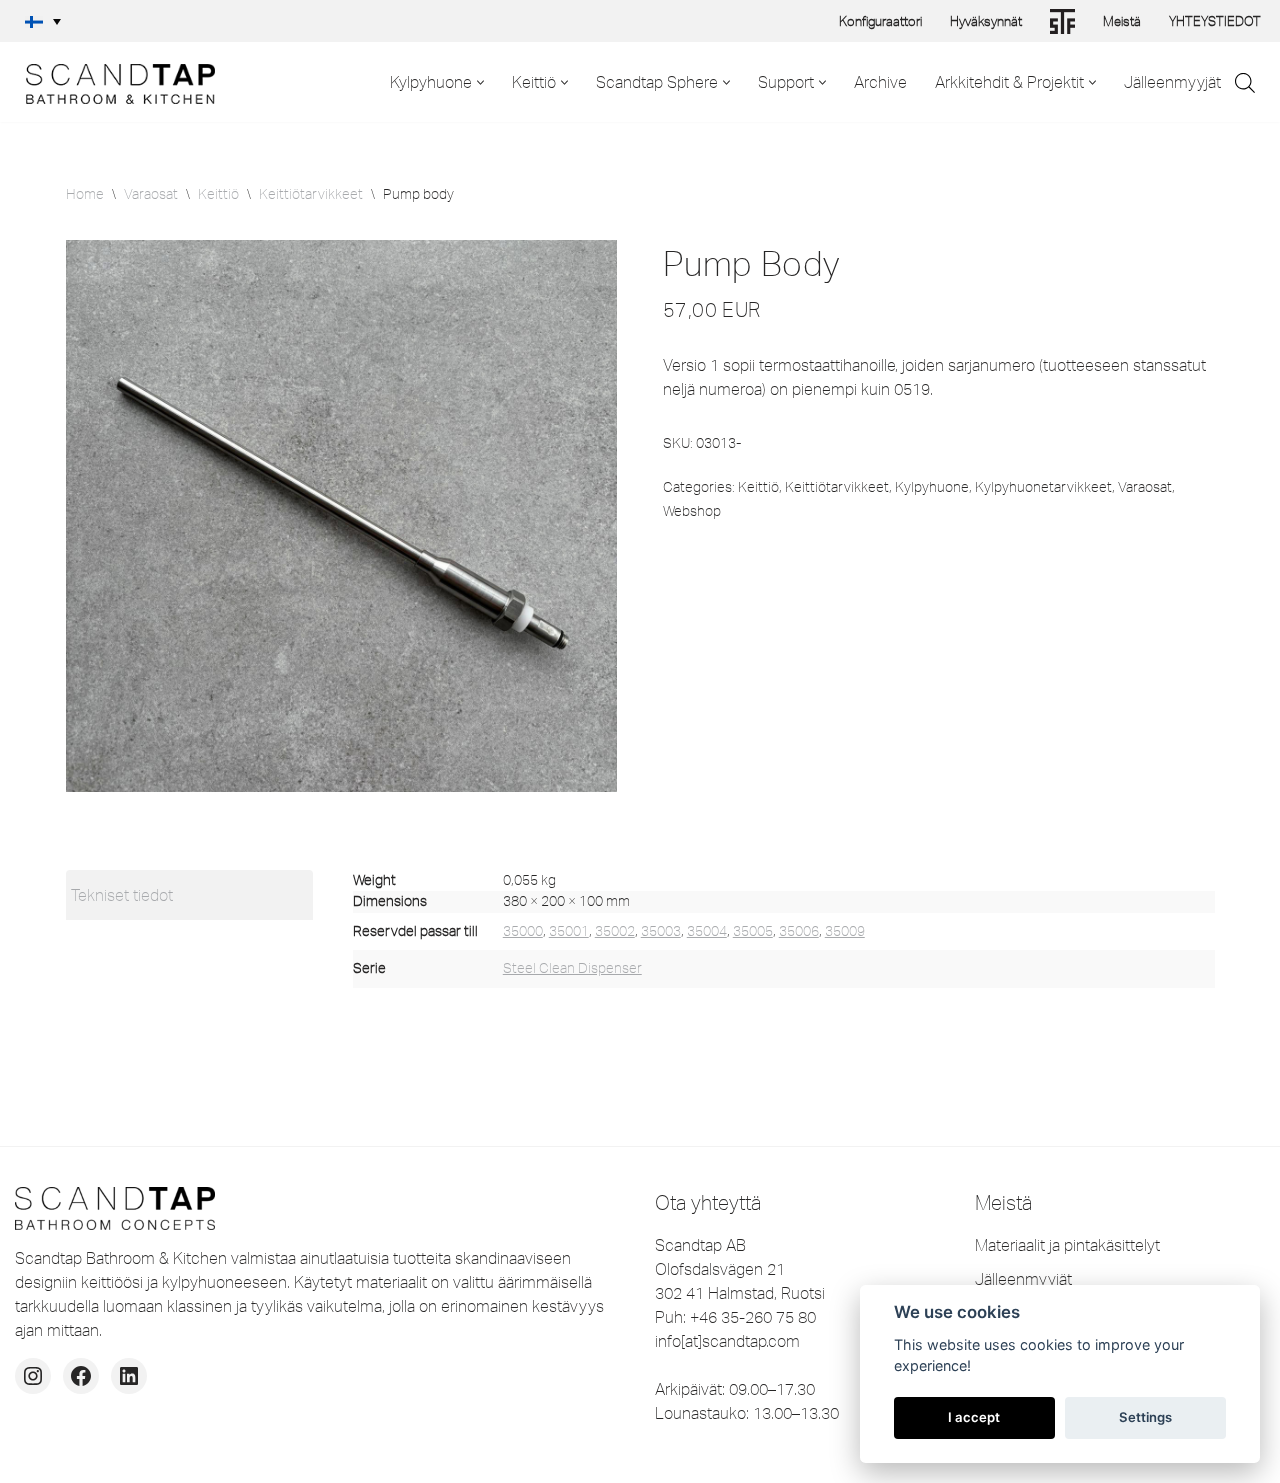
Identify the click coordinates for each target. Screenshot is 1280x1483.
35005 (753, 931)
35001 (569, 931)
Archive (880, 82)
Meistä (1122, 21)
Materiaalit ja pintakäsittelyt (1067, 1245)
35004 (707, 931)
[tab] (189, 895)
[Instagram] (33, 1376)
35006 (799, 931)
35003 (661, 931)
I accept (974, 1417)
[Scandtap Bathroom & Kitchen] (115, 82)
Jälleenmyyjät (1172, 82)
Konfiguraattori (880, 21)
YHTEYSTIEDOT (1215, 21)
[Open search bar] (1245, 82)
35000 (523, 931)
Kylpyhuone (932, 487)
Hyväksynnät (986, 21)
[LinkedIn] (129, 1376)
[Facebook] (81, 1376)
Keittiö (218, 194)
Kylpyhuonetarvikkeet (1043, 487)
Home (85, 194)
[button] (43, 21)
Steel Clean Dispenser (572, 968)
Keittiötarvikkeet (311, 194)
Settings (1145, 1417)
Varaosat (151, 194)
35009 (845, 931)
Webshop (692, 511)
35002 (615, 931)
